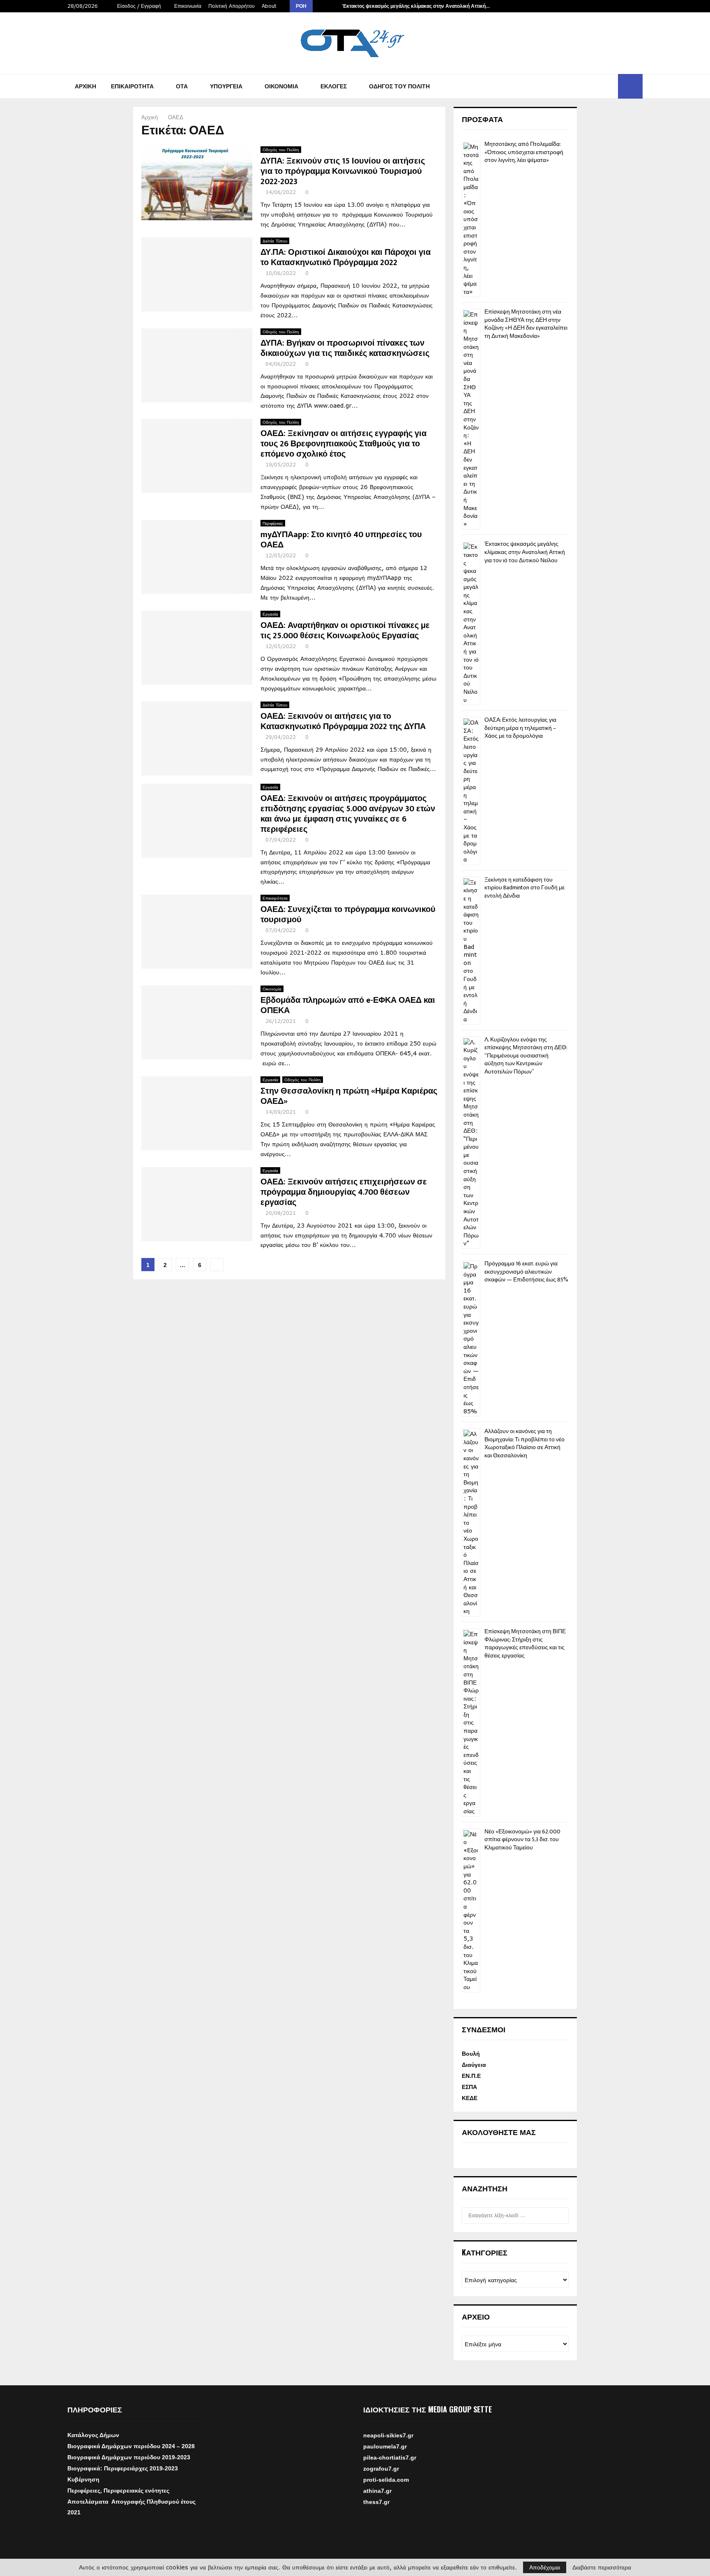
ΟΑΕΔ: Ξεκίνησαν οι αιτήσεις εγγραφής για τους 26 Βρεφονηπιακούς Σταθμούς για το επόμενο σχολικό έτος (343, 444)
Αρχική (85, 86)
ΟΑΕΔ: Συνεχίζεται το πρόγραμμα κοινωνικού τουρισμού (348, 915)
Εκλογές (334, 86)
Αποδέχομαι (545, 2567)
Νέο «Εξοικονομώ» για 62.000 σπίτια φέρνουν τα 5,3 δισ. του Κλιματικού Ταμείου (522, 1840)
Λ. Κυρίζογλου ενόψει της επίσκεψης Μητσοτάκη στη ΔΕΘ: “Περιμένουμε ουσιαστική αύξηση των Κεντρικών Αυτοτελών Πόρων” (526, 1056)
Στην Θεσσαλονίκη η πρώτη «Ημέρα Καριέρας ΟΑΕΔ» (349, 1096)
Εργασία (270, 614)
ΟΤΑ (182, 86)
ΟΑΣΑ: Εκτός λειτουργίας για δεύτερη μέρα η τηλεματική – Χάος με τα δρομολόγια (520, 728)
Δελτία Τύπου (275, 241)
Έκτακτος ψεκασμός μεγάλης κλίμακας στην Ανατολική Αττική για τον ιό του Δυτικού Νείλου (525, 552)
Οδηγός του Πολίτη (399, 86)
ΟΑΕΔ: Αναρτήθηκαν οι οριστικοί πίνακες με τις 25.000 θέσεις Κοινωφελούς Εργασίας (345, 631)
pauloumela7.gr (385, 2461)
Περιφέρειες (273, 523)
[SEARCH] (560, 2216)
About (269, 6)
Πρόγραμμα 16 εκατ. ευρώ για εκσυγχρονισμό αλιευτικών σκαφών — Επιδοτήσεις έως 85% (526, 1272)
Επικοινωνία (188, 6)
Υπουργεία (226, 86)
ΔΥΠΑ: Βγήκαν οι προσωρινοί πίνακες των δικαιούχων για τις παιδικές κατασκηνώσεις (345, 348)
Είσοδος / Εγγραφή (138, 6)
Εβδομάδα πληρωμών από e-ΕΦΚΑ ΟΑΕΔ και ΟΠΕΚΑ (348, 1005)
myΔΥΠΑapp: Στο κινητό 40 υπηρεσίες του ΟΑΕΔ (341, 540)
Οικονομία (281, 86)
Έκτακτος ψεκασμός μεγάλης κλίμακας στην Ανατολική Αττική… (416, 6)
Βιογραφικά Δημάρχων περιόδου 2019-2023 (129, 2457)
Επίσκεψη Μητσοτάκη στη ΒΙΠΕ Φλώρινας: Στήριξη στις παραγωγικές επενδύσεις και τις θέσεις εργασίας (525, 1643)
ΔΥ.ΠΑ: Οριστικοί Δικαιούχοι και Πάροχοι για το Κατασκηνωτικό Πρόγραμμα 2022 (346, 257)
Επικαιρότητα (132, 86)
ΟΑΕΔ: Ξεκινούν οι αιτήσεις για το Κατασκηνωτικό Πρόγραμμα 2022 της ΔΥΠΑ (343, 721)
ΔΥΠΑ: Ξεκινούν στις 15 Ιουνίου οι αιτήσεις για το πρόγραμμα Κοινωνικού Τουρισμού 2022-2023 (343, 171)
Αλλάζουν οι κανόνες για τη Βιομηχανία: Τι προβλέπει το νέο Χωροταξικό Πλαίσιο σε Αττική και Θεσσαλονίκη (524, 1443)
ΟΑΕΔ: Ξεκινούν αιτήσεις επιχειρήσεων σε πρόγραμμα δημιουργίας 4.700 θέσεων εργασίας (344, 1192)
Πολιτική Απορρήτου (232, 6)
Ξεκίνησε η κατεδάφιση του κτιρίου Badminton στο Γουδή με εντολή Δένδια (524, 888)
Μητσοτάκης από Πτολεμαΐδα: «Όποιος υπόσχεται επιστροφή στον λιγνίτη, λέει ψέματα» (524, 152)
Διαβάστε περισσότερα (602, 2567)
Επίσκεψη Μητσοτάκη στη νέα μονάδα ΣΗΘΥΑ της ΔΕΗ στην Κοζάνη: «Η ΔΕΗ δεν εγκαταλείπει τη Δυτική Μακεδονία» (526, 324)
